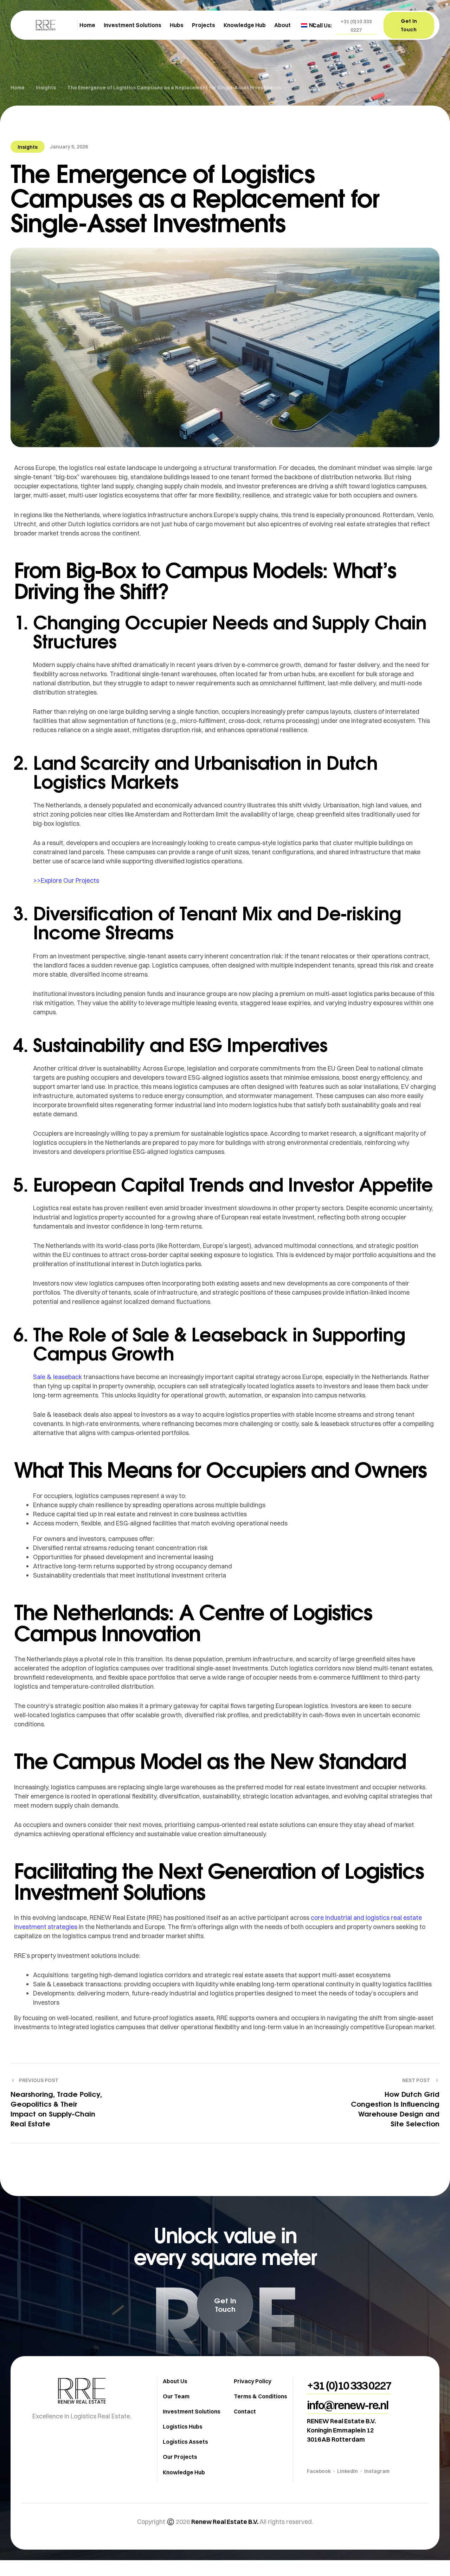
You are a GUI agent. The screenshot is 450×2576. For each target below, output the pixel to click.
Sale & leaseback (57, 1377)
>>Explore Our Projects (66, 880)
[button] (356, 26)
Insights (28, 147)
